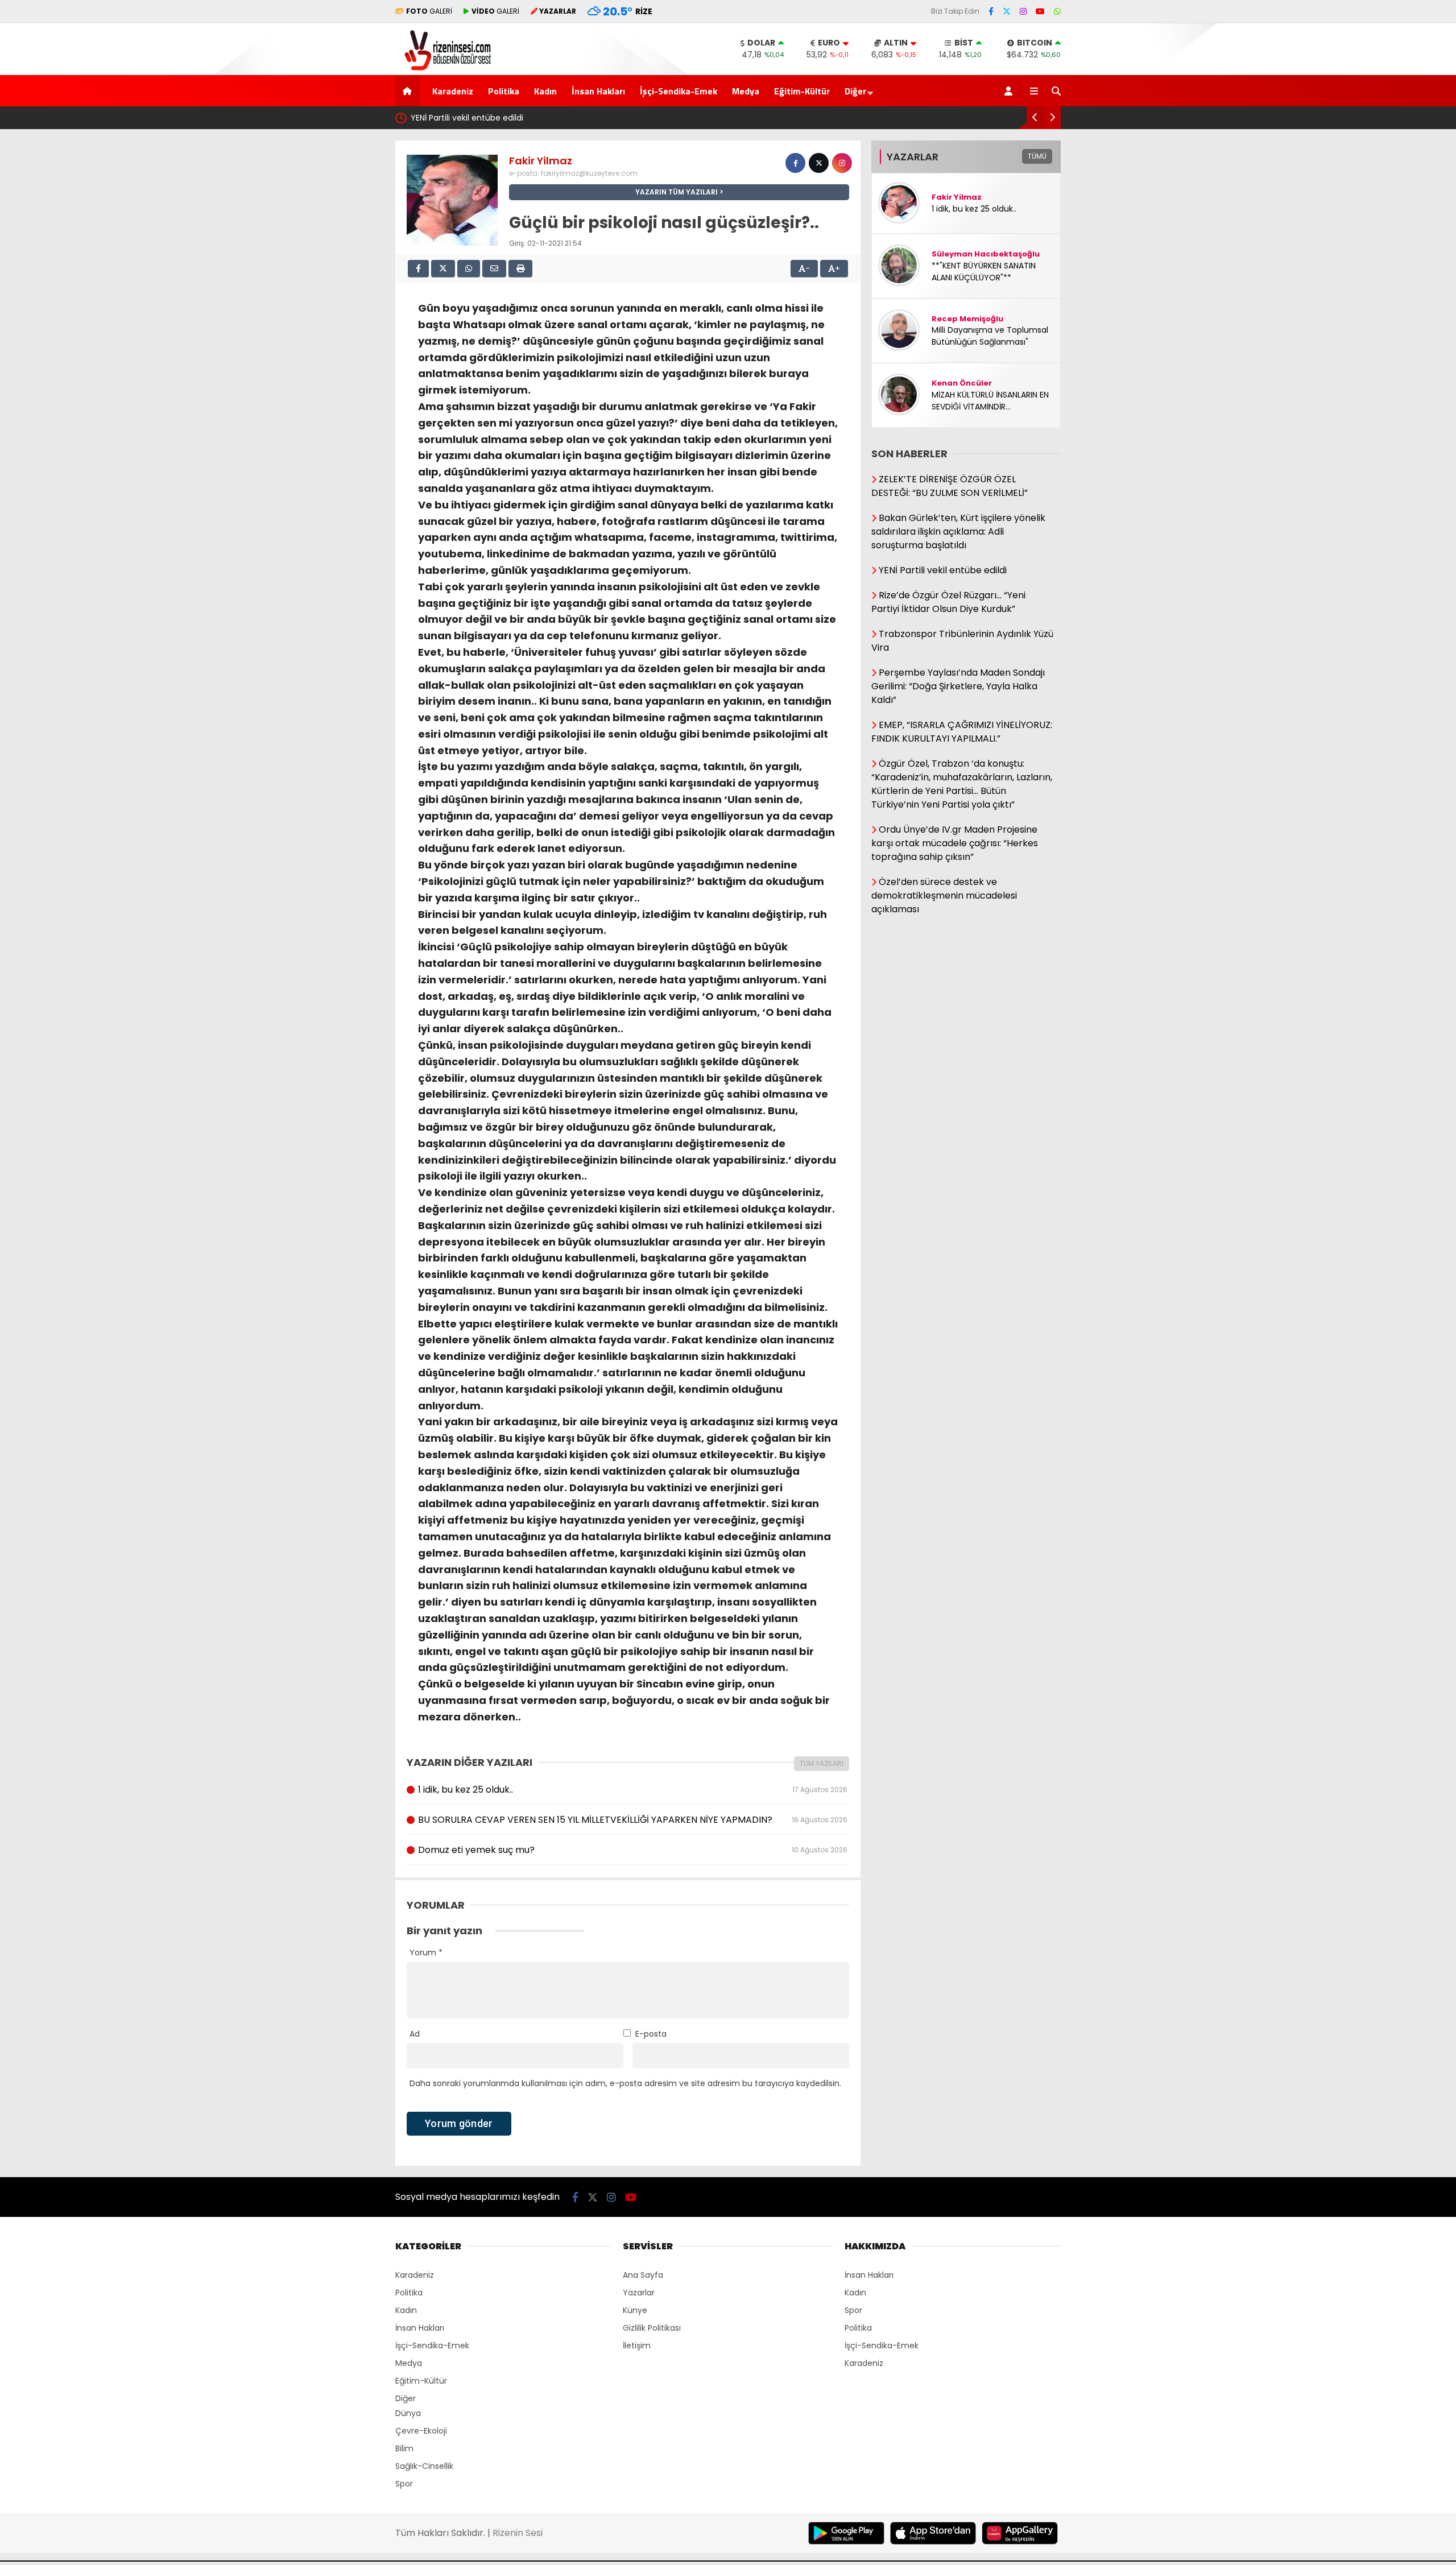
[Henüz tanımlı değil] (795, 163)
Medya (746, 91)
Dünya (408, 2413)
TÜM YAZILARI (822, 1763)
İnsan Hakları (598, 91)
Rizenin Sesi (518, 2533)
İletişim (637, 2345)
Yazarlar (639, 2293)
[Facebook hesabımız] (991, 11)
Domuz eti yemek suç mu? (632, 1850)
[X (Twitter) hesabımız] (1007, 11)
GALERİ (429, 11)
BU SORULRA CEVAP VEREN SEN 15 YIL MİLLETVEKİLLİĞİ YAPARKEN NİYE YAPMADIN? (632, 1820)
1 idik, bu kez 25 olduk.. (632, 1790)
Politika (504, 91)
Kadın (545, 91)
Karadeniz (453, 91)
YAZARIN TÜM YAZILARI (677, 192)
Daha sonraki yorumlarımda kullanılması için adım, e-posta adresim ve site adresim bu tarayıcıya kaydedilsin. (625, 2083)
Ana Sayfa (643, 2275)
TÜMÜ (1037, 156)
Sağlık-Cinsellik (424, 2466)
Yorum (426, 1952)
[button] (409, 91)
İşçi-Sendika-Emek (679, 91)
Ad (415, 2034)
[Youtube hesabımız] (1040, 11)
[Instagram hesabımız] (1023, 11)
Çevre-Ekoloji (421, 2431)
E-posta (651, 2034)
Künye (635, 2310)
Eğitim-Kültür (802, 91)
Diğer (855, 91)
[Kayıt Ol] (1010, 91)
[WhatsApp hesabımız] (1057, 11)
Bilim (404, 2448)
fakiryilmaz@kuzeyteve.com (589, 173)
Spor (404, 2484)
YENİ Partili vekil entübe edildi (467, 118)
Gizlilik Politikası (652, 2328)
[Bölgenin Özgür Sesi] (444, 69)
